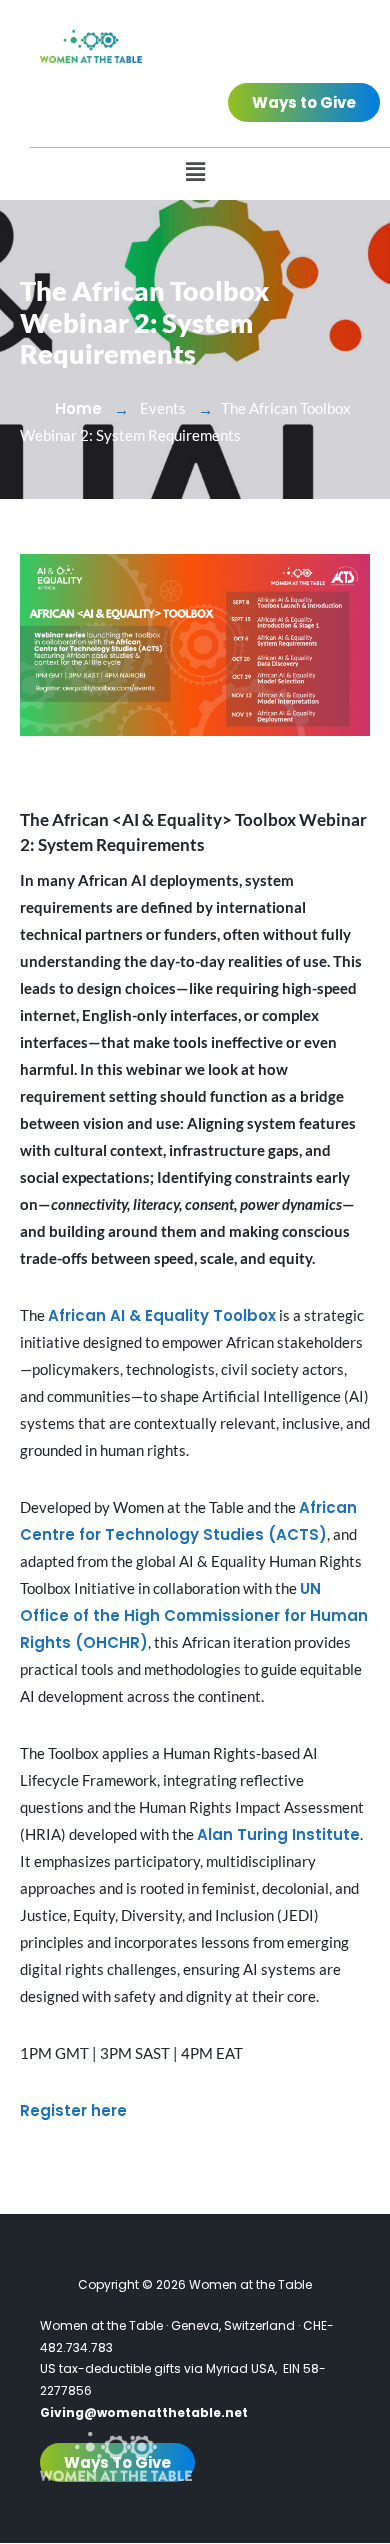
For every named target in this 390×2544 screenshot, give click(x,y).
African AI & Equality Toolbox (162, 1315)
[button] (195, 171)
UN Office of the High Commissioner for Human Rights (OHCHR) (194, 1615)
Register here (73, 2110)
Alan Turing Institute (278, 1834)
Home (78, 408)
